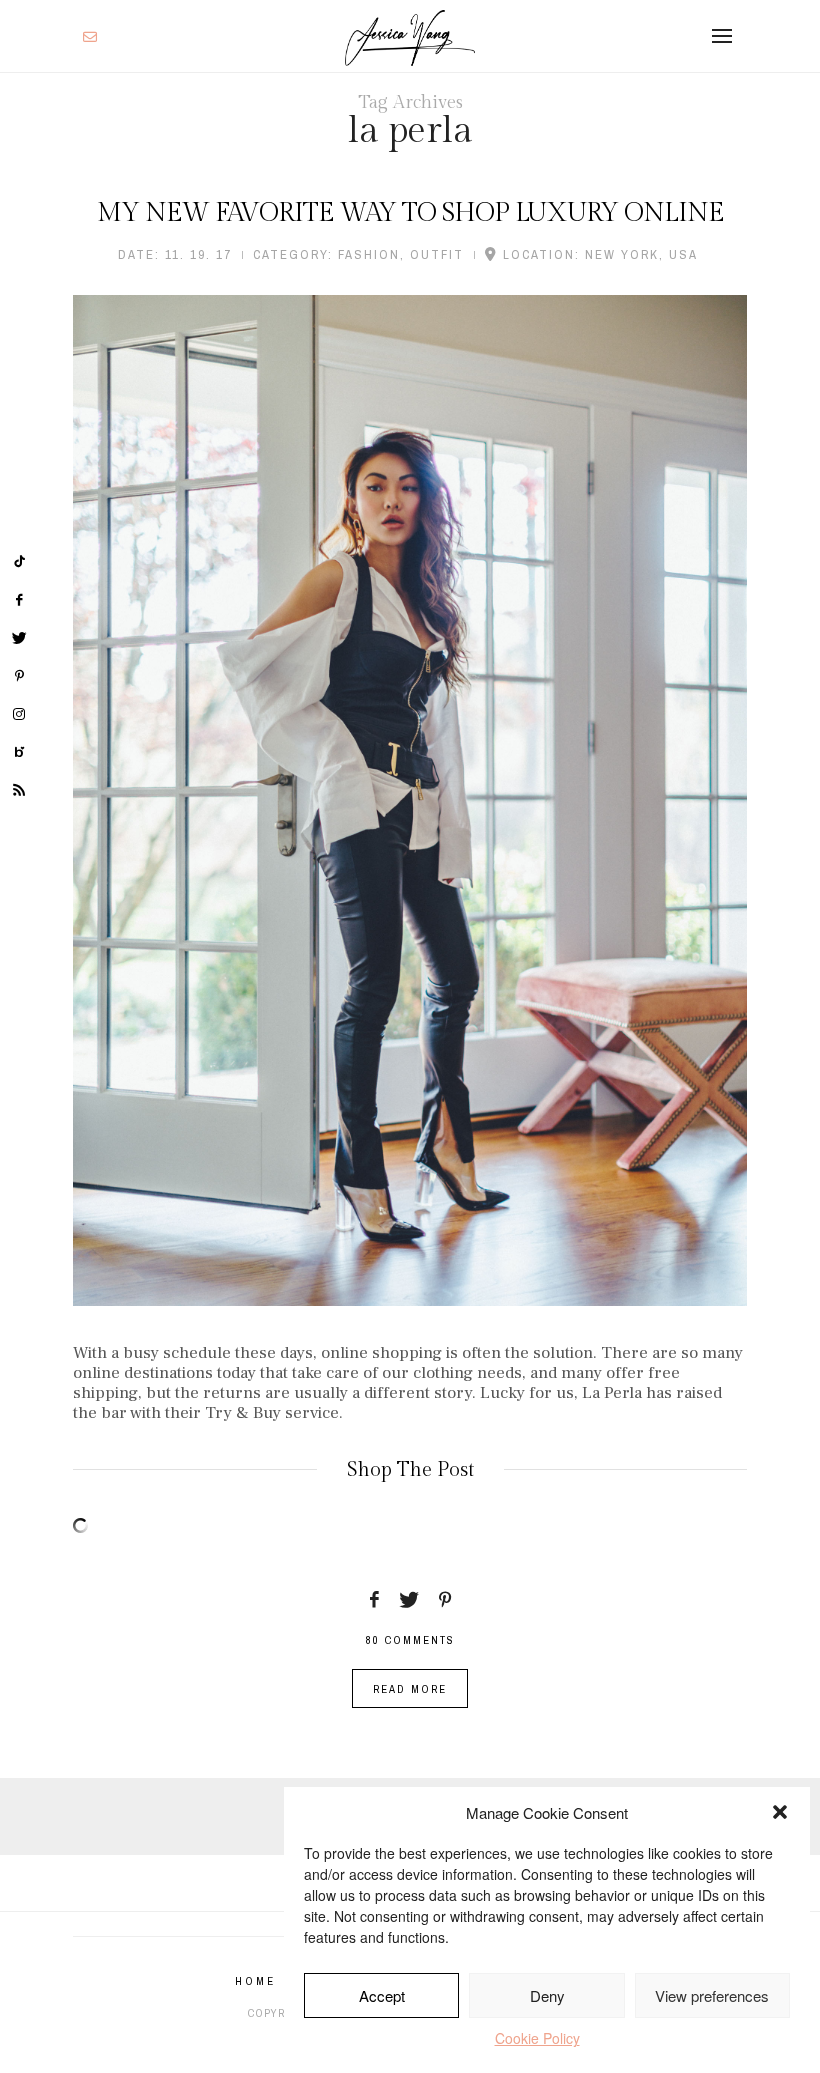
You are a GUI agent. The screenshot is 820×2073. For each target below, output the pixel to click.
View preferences (712, 1995)
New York (622, 254)
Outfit (437, 254)
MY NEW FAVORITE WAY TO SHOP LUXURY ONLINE (410, 213)
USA (683, 254)
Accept (382, 1995)
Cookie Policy (537, 2038)
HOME (255, 1981)
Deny (547, 1995)
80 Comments (410, 1640)
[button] (780, 1812)
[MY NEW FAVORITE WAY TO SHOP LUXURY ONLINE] (410, 800)
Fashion (369, 254)
